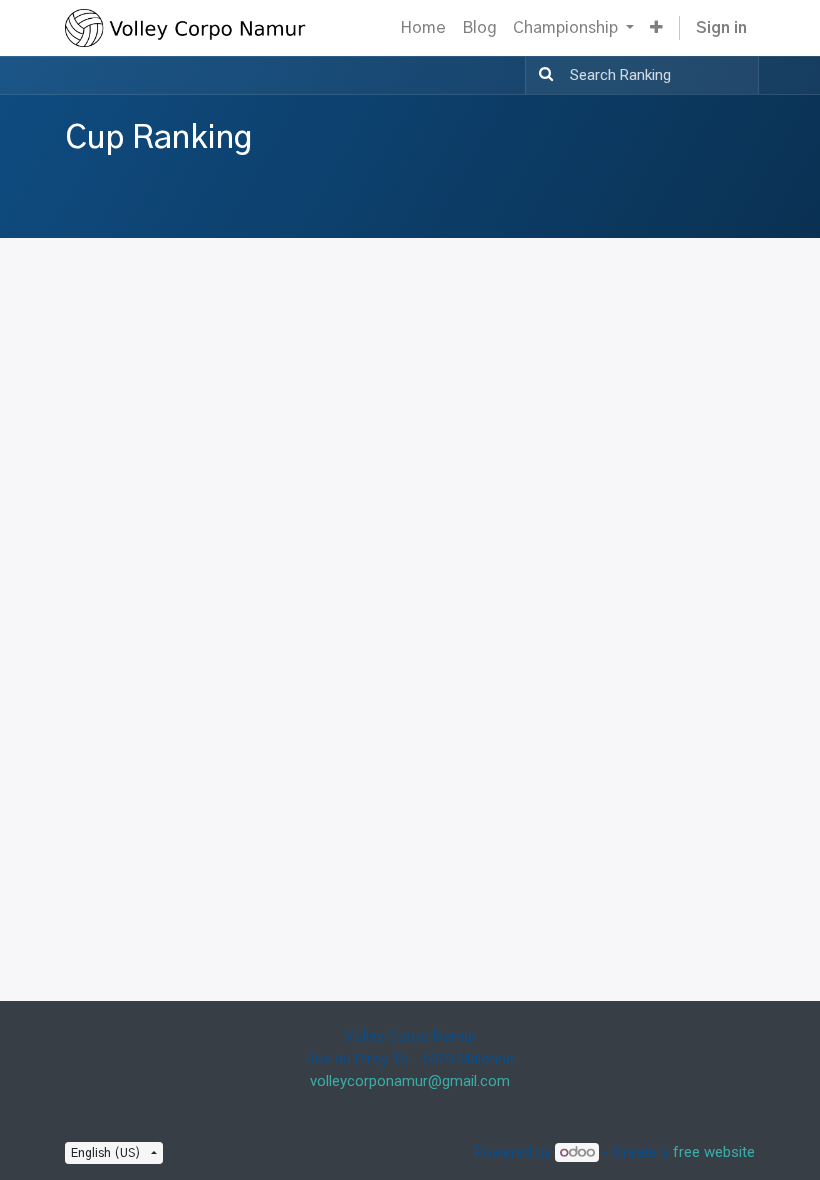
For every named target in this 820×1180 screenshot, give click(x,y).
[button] (656, 28)
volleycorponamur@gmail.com (410, 1081)
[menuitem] (423, 28)
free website (714, 1152)
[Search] (542, 75)
